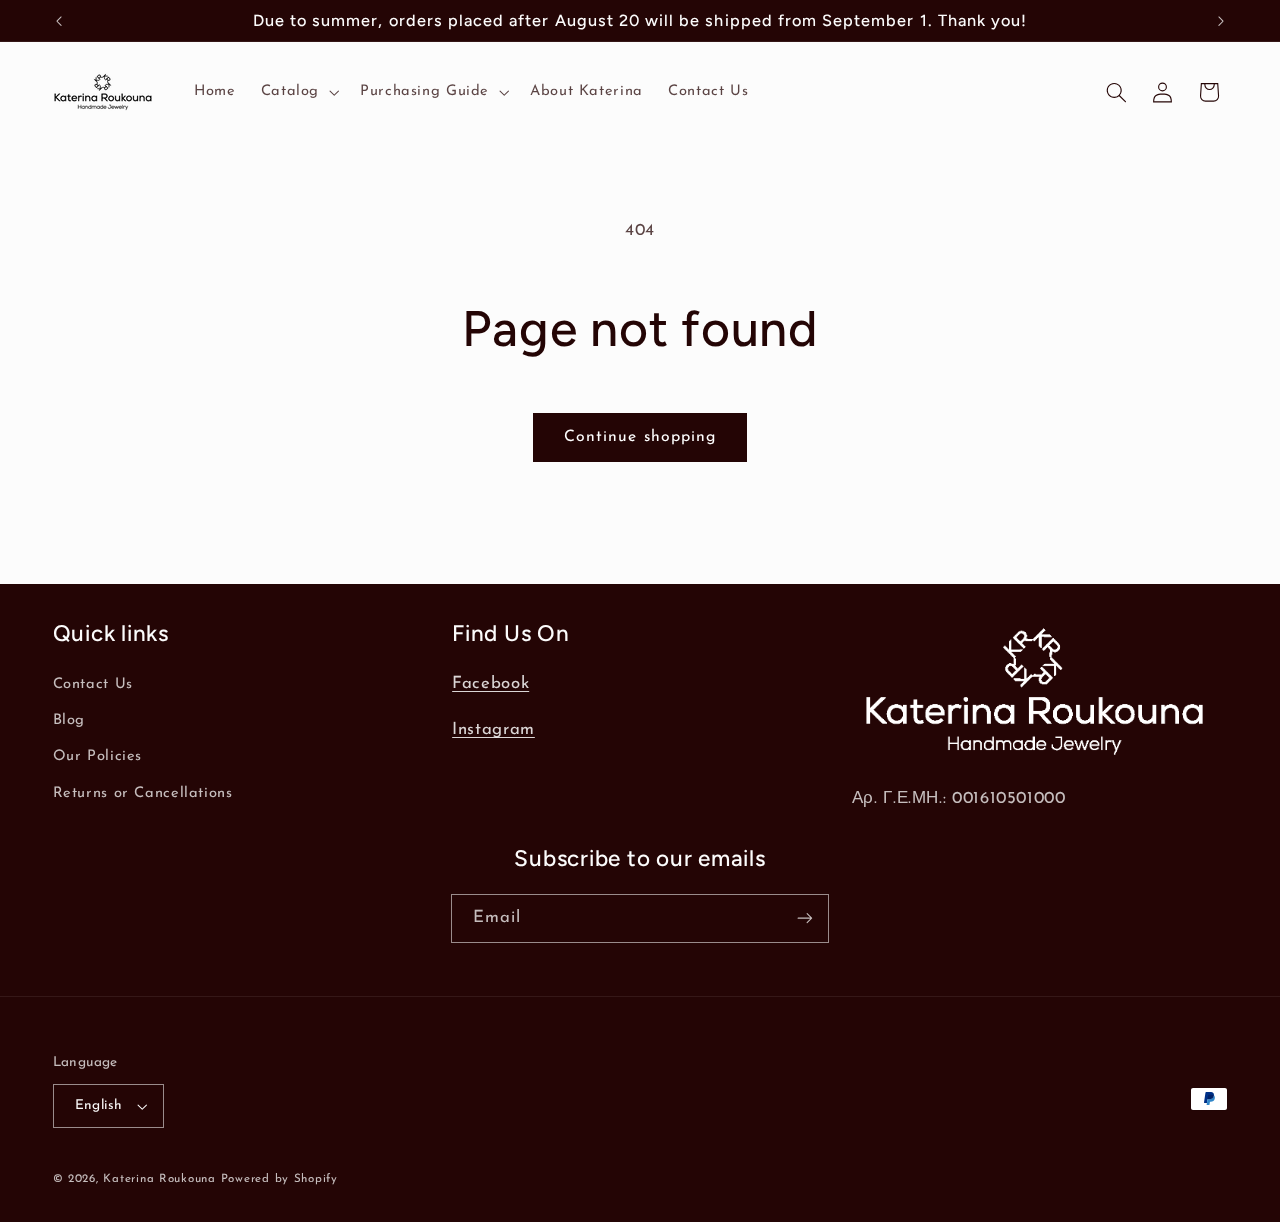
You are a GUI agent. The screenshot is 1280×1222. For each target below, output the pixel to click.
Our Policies (98, 756)
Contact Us (93, 684)
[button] (297, 92)
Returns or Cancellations (143, 793)
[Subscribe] (805, 918)
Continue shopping (640, 437)
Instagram (493, 729)
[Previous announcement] (59, 21)
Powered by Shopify (279, 1179)
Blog (69, 720)
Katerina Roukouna (159, 1179)
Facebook (490, 683)
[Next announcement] (1221, 21)
